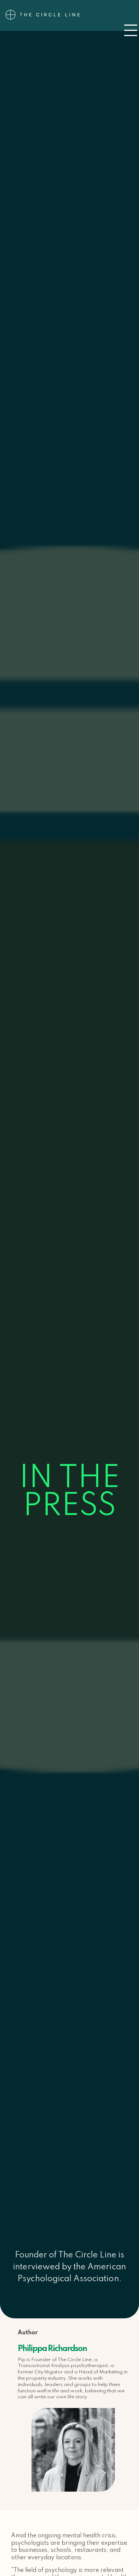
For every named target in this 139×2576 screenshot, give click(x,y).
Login (70, 22)
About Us (70, 4)
